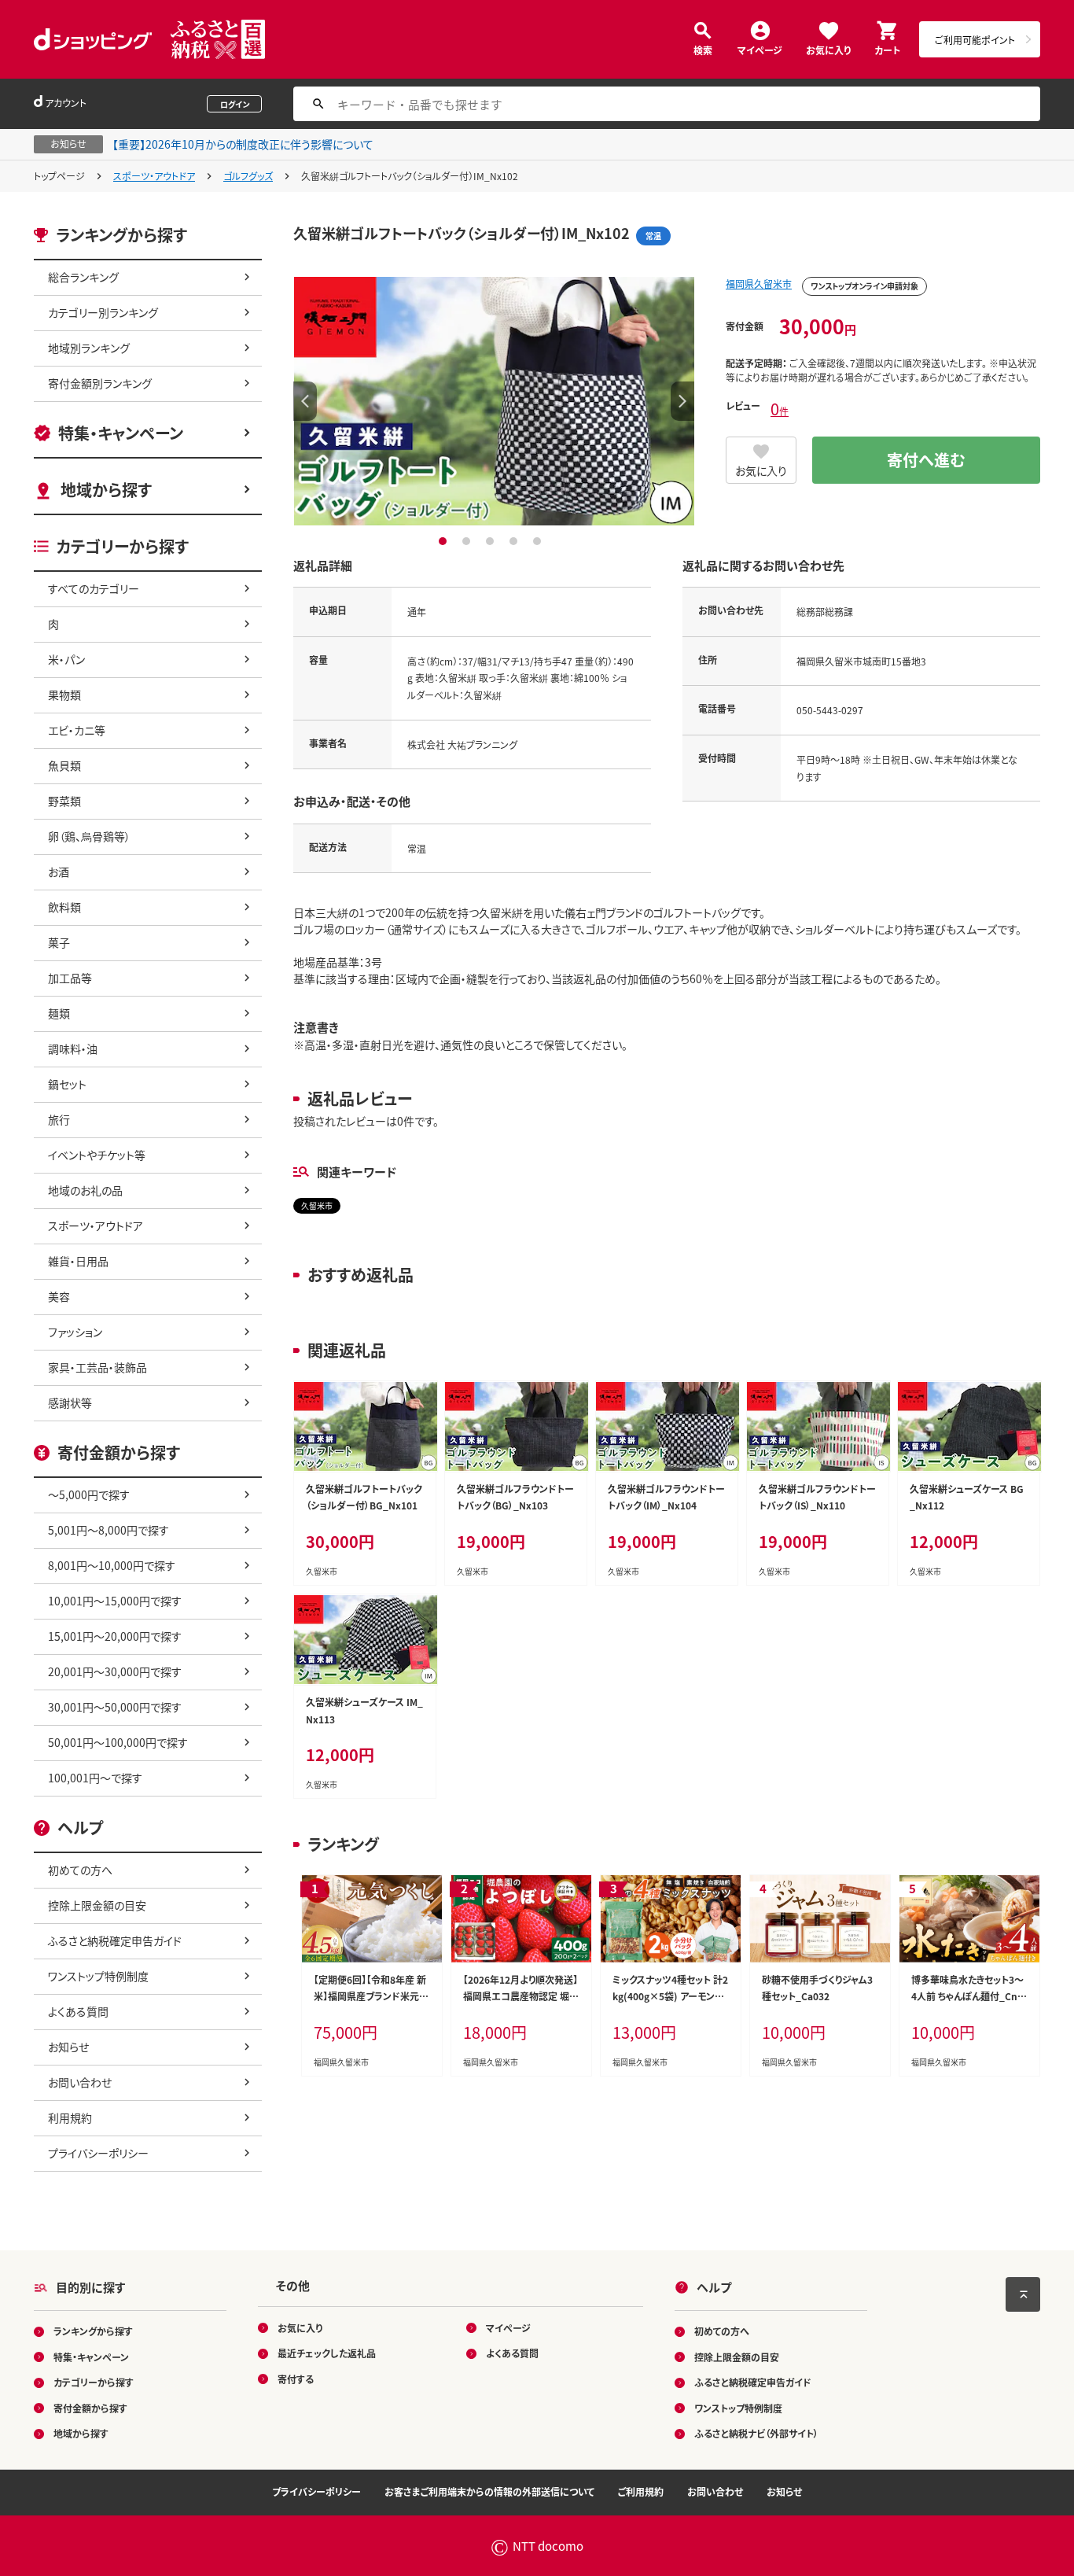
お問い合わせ (80, 2082)
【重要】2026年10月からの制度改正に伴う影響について (243, 144)
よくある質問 (78, 2011)
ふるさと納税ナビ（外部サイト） (756, 2433)
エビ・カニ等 (77, 730)
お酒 (59, 872)
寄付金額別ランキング (100, 383)
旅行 (59, 1119)
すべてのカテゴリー (94, 588)
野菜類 (64, 801)
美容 (59, 1296)
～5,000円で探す (89, 1494)
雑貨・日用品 (78, 1261)
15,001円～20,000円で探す (115, 1636)
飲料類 (64, 907)
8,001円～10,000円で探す (112, 1565)
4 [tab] (515, 541)
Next (682, 401)
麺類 (59, 1013)
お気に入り (828, 49)
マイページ (760, 49)
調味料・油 (73, 1048)
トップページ (59, 176)
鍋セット (67, 1084)
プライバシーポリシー (98, 2153)
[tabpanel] (494, 401)
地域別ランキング (89, 348)
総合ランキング (83, 277)
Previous (305, 401)
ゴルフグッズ (248, 176)
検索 (703, 49)
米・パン (66, 659)
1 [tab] (445, 541)
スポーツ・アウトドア (154, 176)
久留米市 (317, 1205)
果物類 (64, 695)
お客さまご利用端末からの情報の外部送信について (489, 2491)
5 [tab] (539, 541)
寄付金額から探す (90, 2408)
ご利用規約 (641, 2491)
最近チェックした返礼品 (327, 2353)
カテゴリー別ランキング (103, 312)
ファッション (75, 1332)
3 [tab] (492, 541)
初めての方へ (80, 1870)
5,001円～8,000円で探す (109, 1530)
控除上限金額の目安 (97, 1905)
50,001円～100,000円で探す (118, 1742)
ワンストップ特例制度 (98, 1976)
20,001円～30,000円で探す (115, 1671)
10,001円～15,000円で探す (115, 1601)
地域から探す (106, 490)
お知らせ (68, 2047)
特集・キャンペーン (121, 433)
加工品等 (70, 978)
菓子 (59, 942)
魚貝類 (64, 765)
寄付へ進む (926, 460)
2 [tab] (468, 541)
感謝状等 (70, 1402)
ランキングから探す (93, 2331)
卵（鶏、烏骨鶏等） (89, 836)
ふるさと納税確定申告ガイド (115, 1940)
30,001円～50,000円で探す (115, 1707)
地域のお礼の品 (85, 1190)
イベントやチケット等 (97, 1155)
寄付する (296, 2379)
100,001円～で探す (95, 1778)
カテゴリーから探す (94, 2382)
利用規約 (70, 2117)
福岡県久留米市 (759, 284)
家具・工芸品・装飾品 (97, 1367)
